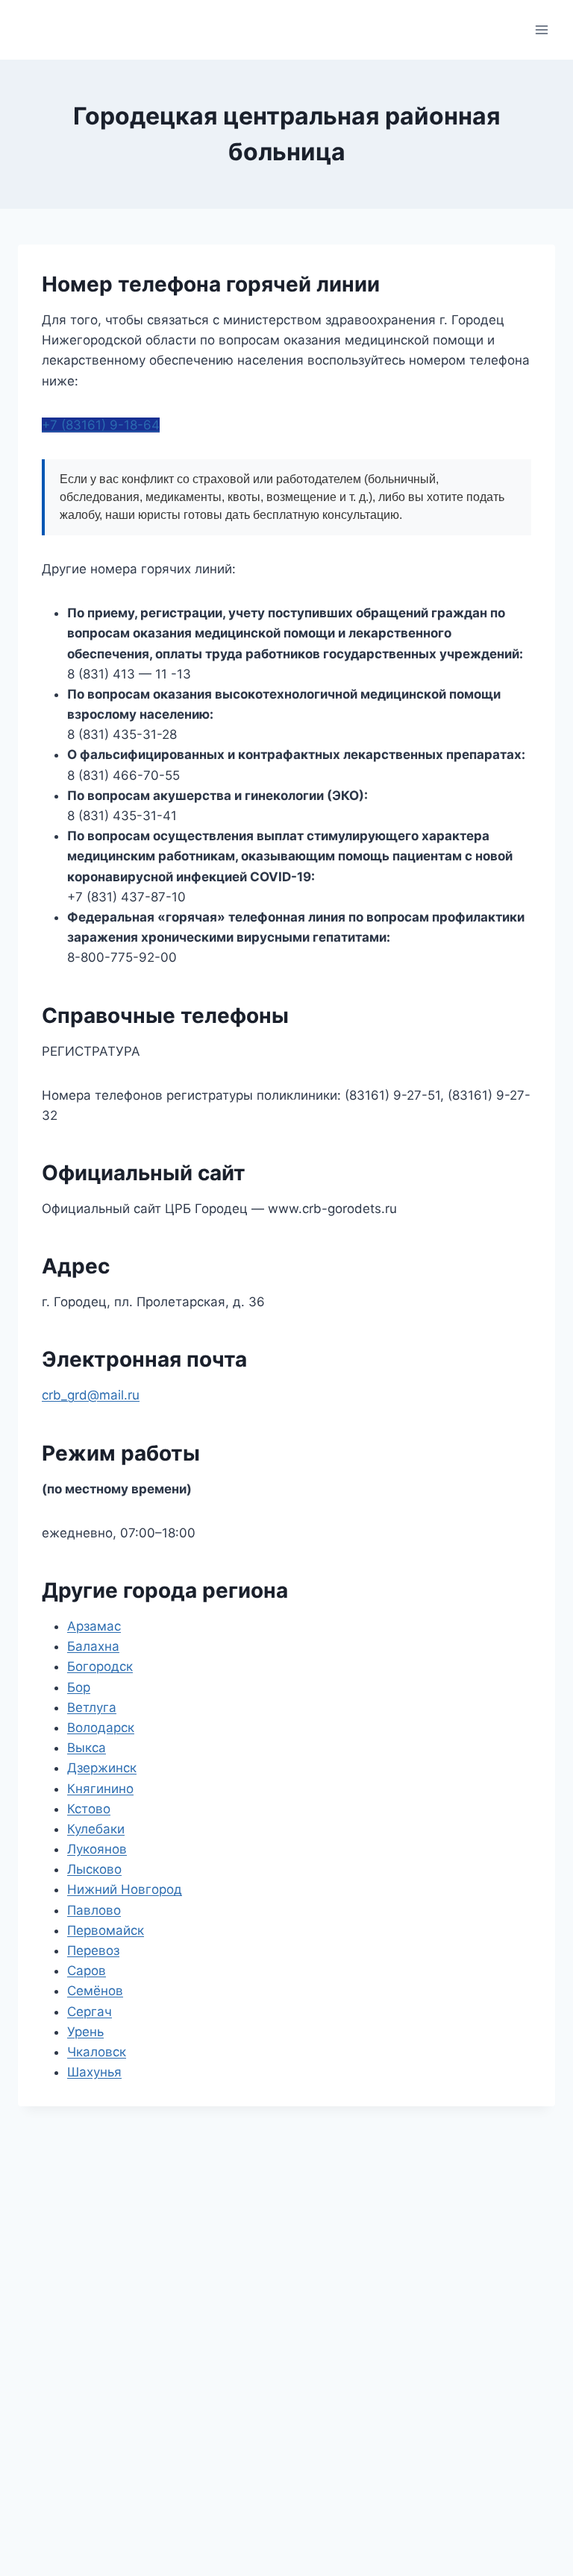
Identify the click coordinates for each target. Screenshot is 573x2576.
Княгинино (100, 1789)
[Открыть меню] (541, 29)
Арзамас (94, 1626)
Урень (85, 2032)
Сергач (90, 2012)
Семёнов (95, 1991)
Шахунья (94, 2072)
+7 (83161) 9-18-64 (101, 425)
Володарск (101, 1728)
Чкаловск (97, 2052)
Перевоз (93, 1950)
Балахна (93, 1646)
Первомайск (106, 1930)
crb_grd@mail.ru (91, 1395)
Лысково (94, 1869)
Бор (79, 1687)
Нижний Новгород (125, 1889)
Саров (87, 1971)
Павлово (94, 1910)
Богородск (100, 1666)
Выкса (87, 1748)
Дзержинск (102, 1768)
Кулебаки (96, 1829)
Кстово (89, 1809)
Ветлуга (92, 1707)
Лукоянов (97, 1849)
